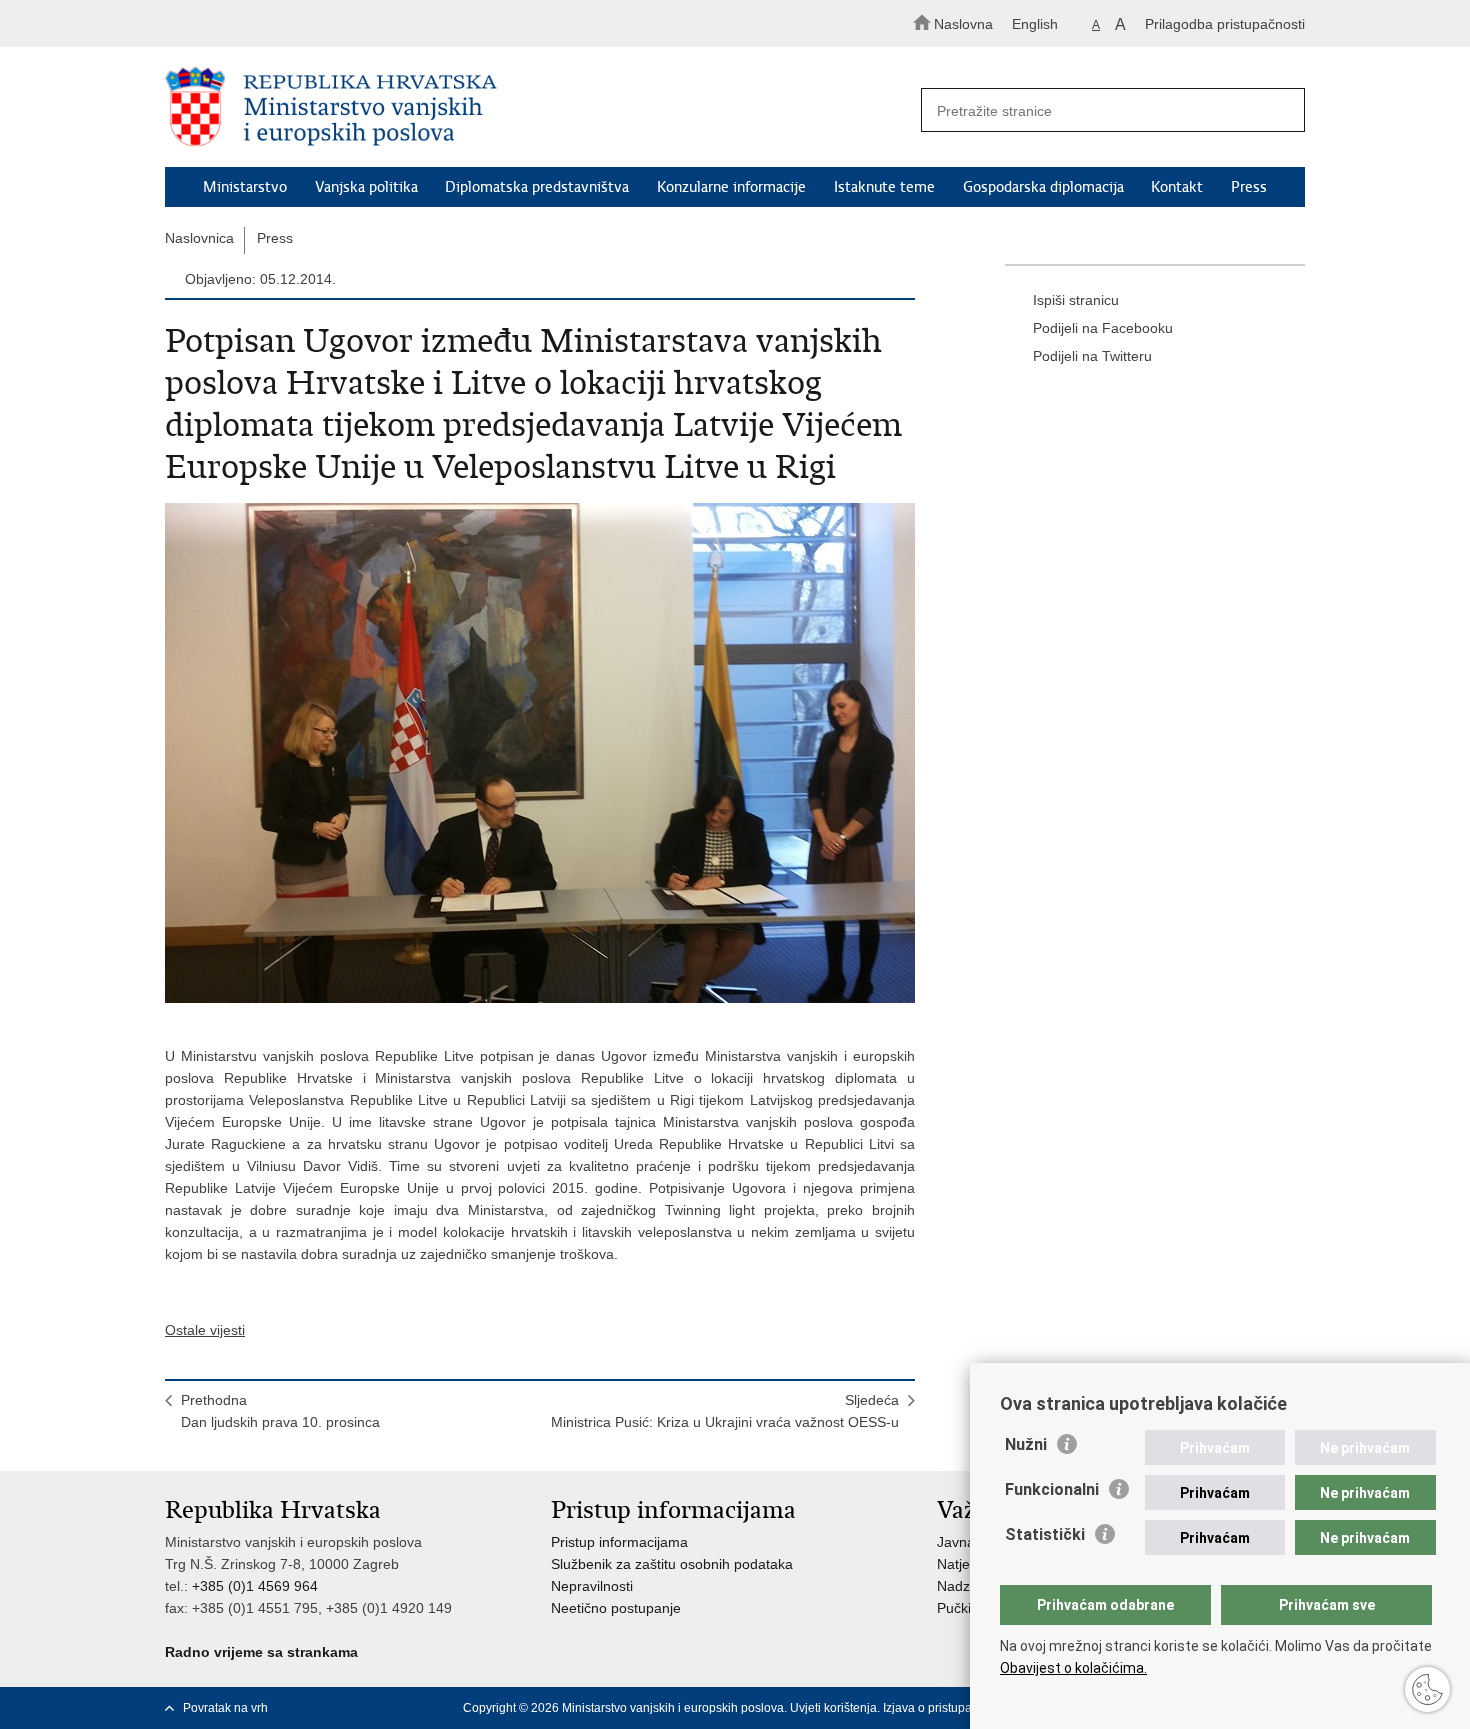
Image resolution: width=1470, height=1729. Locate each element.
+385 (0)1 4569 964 (255, 1586)
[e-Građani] (250, 23)
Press (1249, 187)
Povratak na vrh (225, 1708)
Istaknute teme (884, 187)
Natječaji (964, 1564)
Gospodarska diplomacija (1043, 187)
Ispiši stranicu (1076, 300)
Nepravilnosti (592, 1586)
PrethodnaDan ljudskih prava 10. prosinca (280, 1411)
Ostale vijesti (205, 1330)
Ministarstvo (245, 187)
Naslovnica (199, 238)
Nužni (1026, 1444)
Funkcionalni (1052, 1489)
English (1035, 24)
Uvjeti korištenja (833, 1708)
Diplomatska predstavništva (537, 187)
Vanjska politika (366, 187)
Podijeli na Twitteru (1092, 356)
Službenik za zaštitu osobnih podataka (672, 1564)
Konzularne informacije (731, 187)
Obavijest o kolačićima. (1073, 1668)
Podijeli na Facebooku (1103, 328)
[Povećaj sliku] (540, 753)
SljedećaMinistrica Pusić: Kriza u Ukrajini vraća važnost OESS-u (725, 1411)
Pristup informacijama (619, 1542)
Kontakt (1177, 187)
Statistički (1045, 1534)
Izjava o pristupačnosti (943, 1708)
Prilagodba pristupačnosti (1225, 24)
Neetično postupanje (616, 1608)
